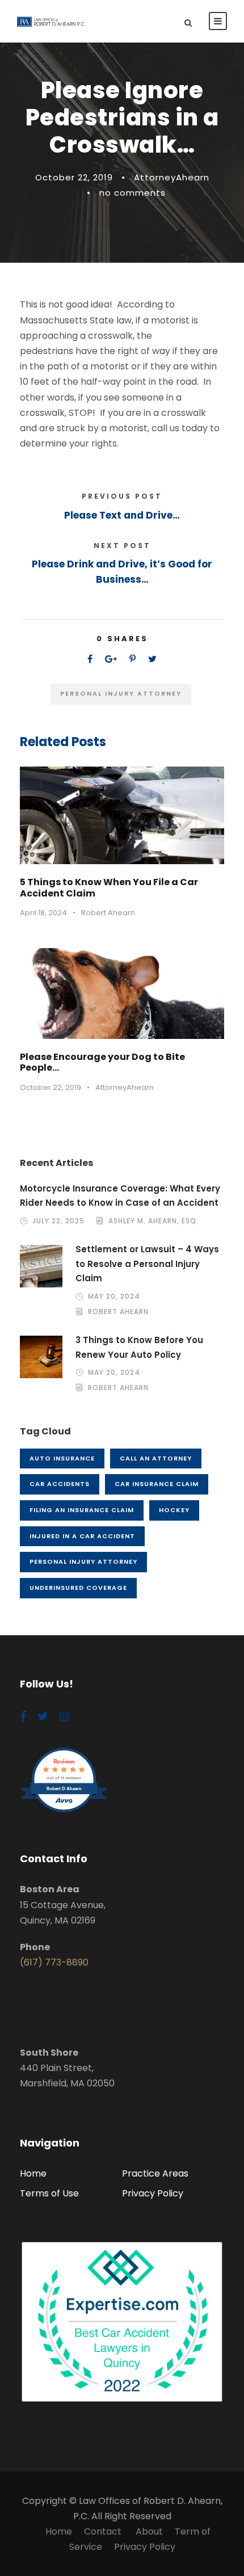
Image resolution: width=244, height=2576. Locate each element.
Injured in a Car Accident (82, 1536)
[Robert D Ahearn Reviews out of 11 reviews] (64, 1811)
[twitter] (43, 1716)
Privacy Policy (153, 2193)
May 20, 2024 (114, 1296)
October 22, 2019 (74, 177)
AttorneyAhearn (172, 177)
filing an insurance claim (82, 1510)
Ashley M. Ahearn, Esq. (153, 1221)
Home (33, 2173)
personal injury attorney (121, 693)
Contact (104, 2531)
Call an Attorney (156, 1458)
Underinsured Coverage (78, 1588)
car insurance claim (157, 1484)
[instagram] (64, 1716)
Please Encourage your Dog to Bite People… (102, 1062)
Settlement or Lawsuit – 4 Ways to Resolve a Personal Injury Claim (147, 1264)
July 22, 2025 (58, 1221)
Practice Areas (155, 2173)
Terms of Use (49, 2193)
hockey (174, 1510)
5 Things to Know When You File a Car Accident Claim (109, 887)
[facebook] (23, 1716)
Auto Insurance (62, 1458)
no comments (132, 193)
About (149, 2531)
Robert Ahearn (108, 913)
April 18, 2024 (43, 913)
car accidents (60, 1484)
